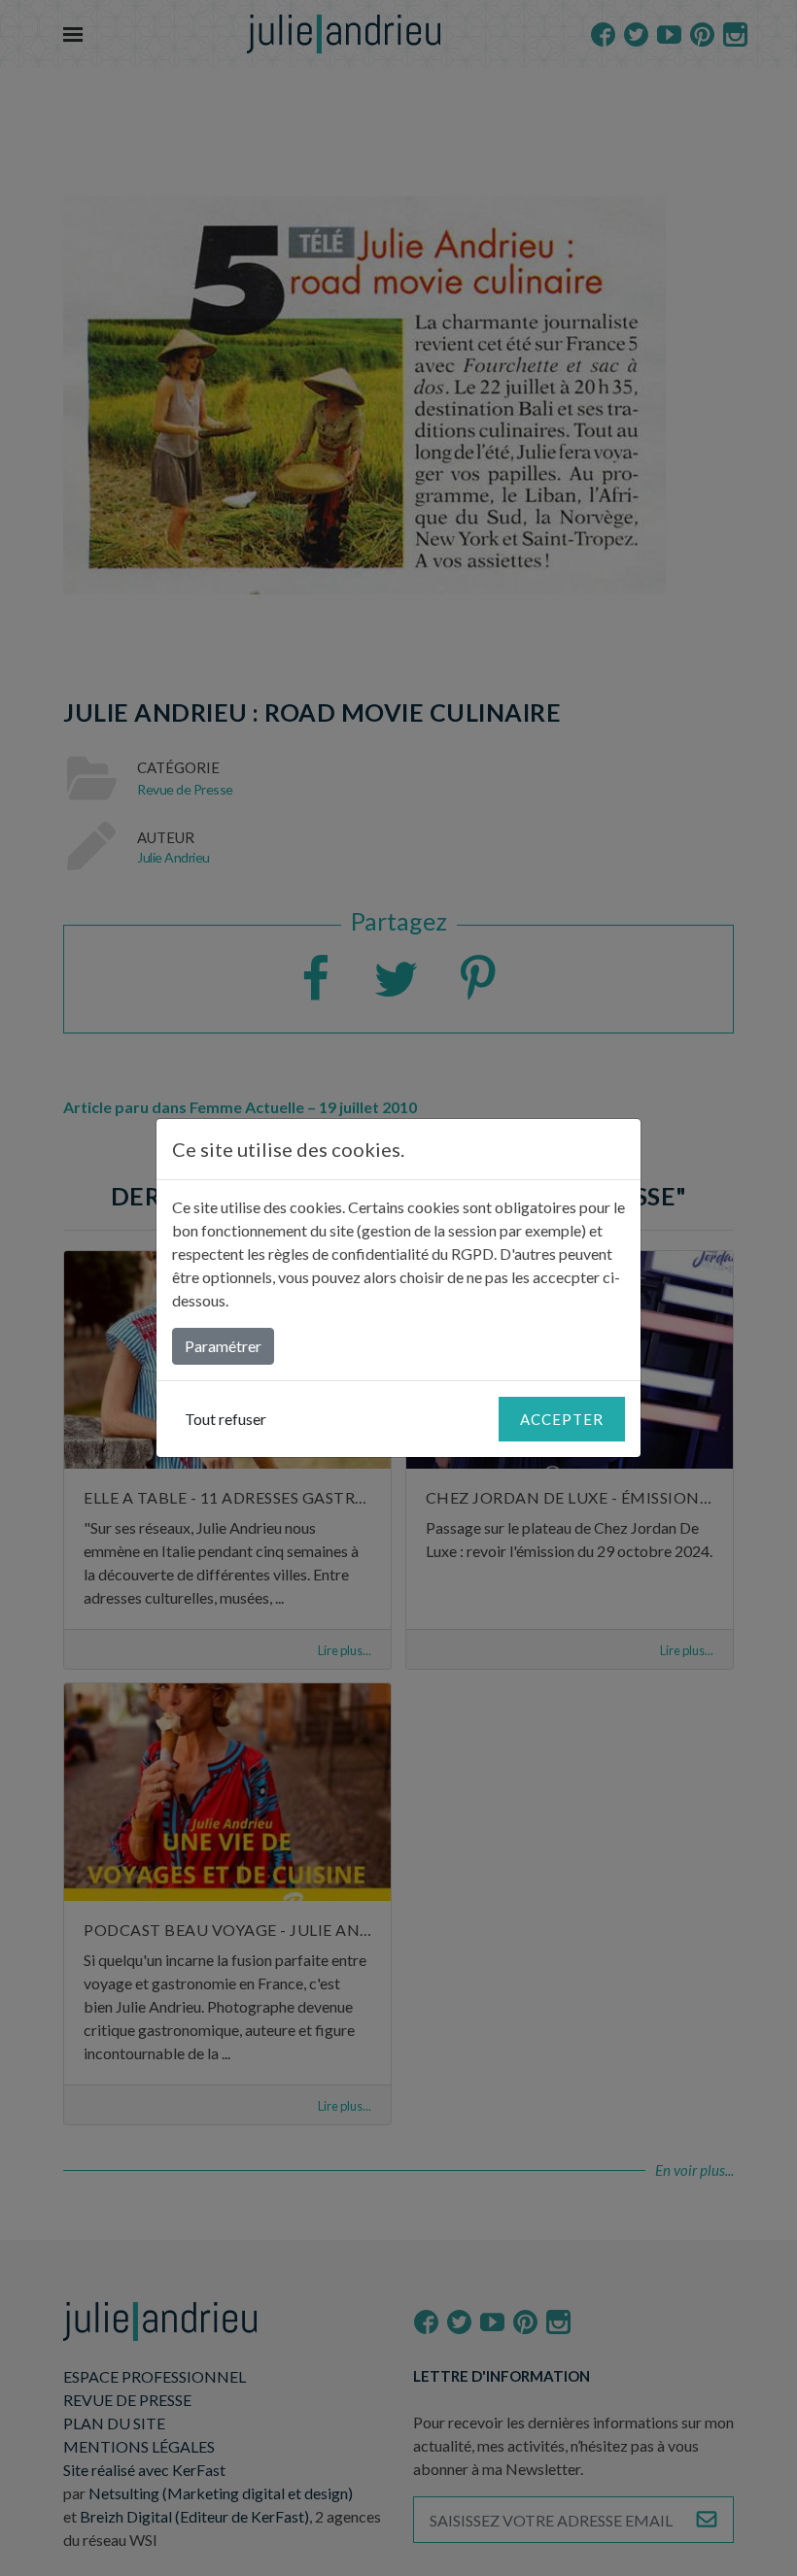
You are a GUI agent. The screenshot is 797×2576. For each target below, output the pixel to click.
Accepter (562, 1419)
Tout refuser (225, 1419)
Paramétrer (223, 1346)
